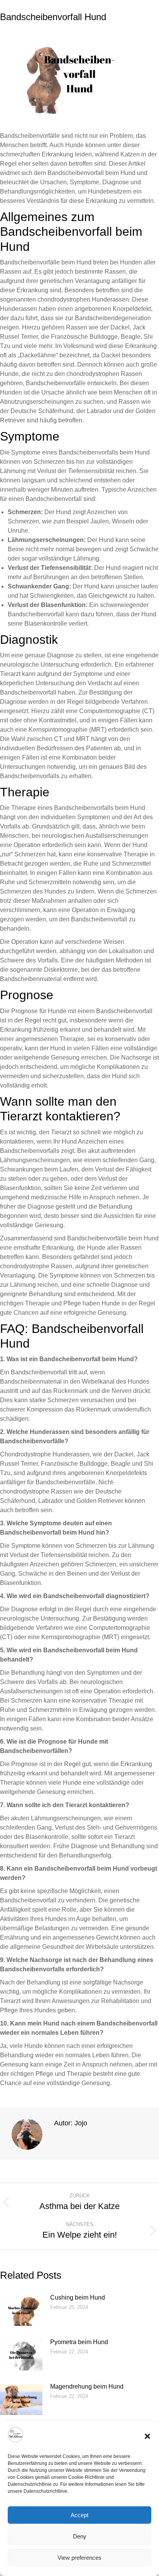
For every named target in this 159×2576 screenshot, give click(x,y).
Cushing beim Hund (78, 2297)
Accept (79, 2515)
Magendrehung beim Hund (87, 2386)
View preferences (79, 2558)
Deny (80, 2536)
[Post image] (21, 2310)
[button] (147, 2436)
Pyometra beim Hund (79, 2342)
